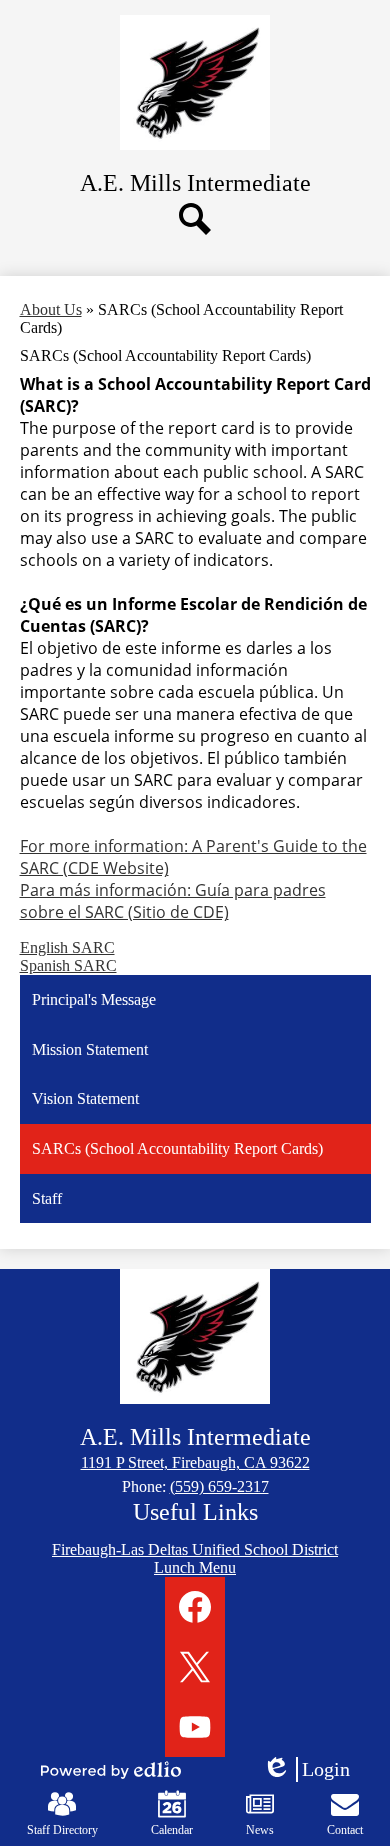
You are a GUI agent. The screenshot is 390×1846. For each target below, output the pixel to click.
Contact (345, 1830)
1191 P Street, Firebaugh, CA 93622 (195, 1462)
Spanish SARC (68, 965)
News (260, 1830)
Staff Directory (62, 1830)
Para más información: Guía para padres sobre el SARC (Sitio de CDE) (173, 901)
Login (313, 1770)
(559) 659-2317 (219, 1486)
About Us (51, 309)
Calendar (172, 1830)
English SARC (67, 947)
